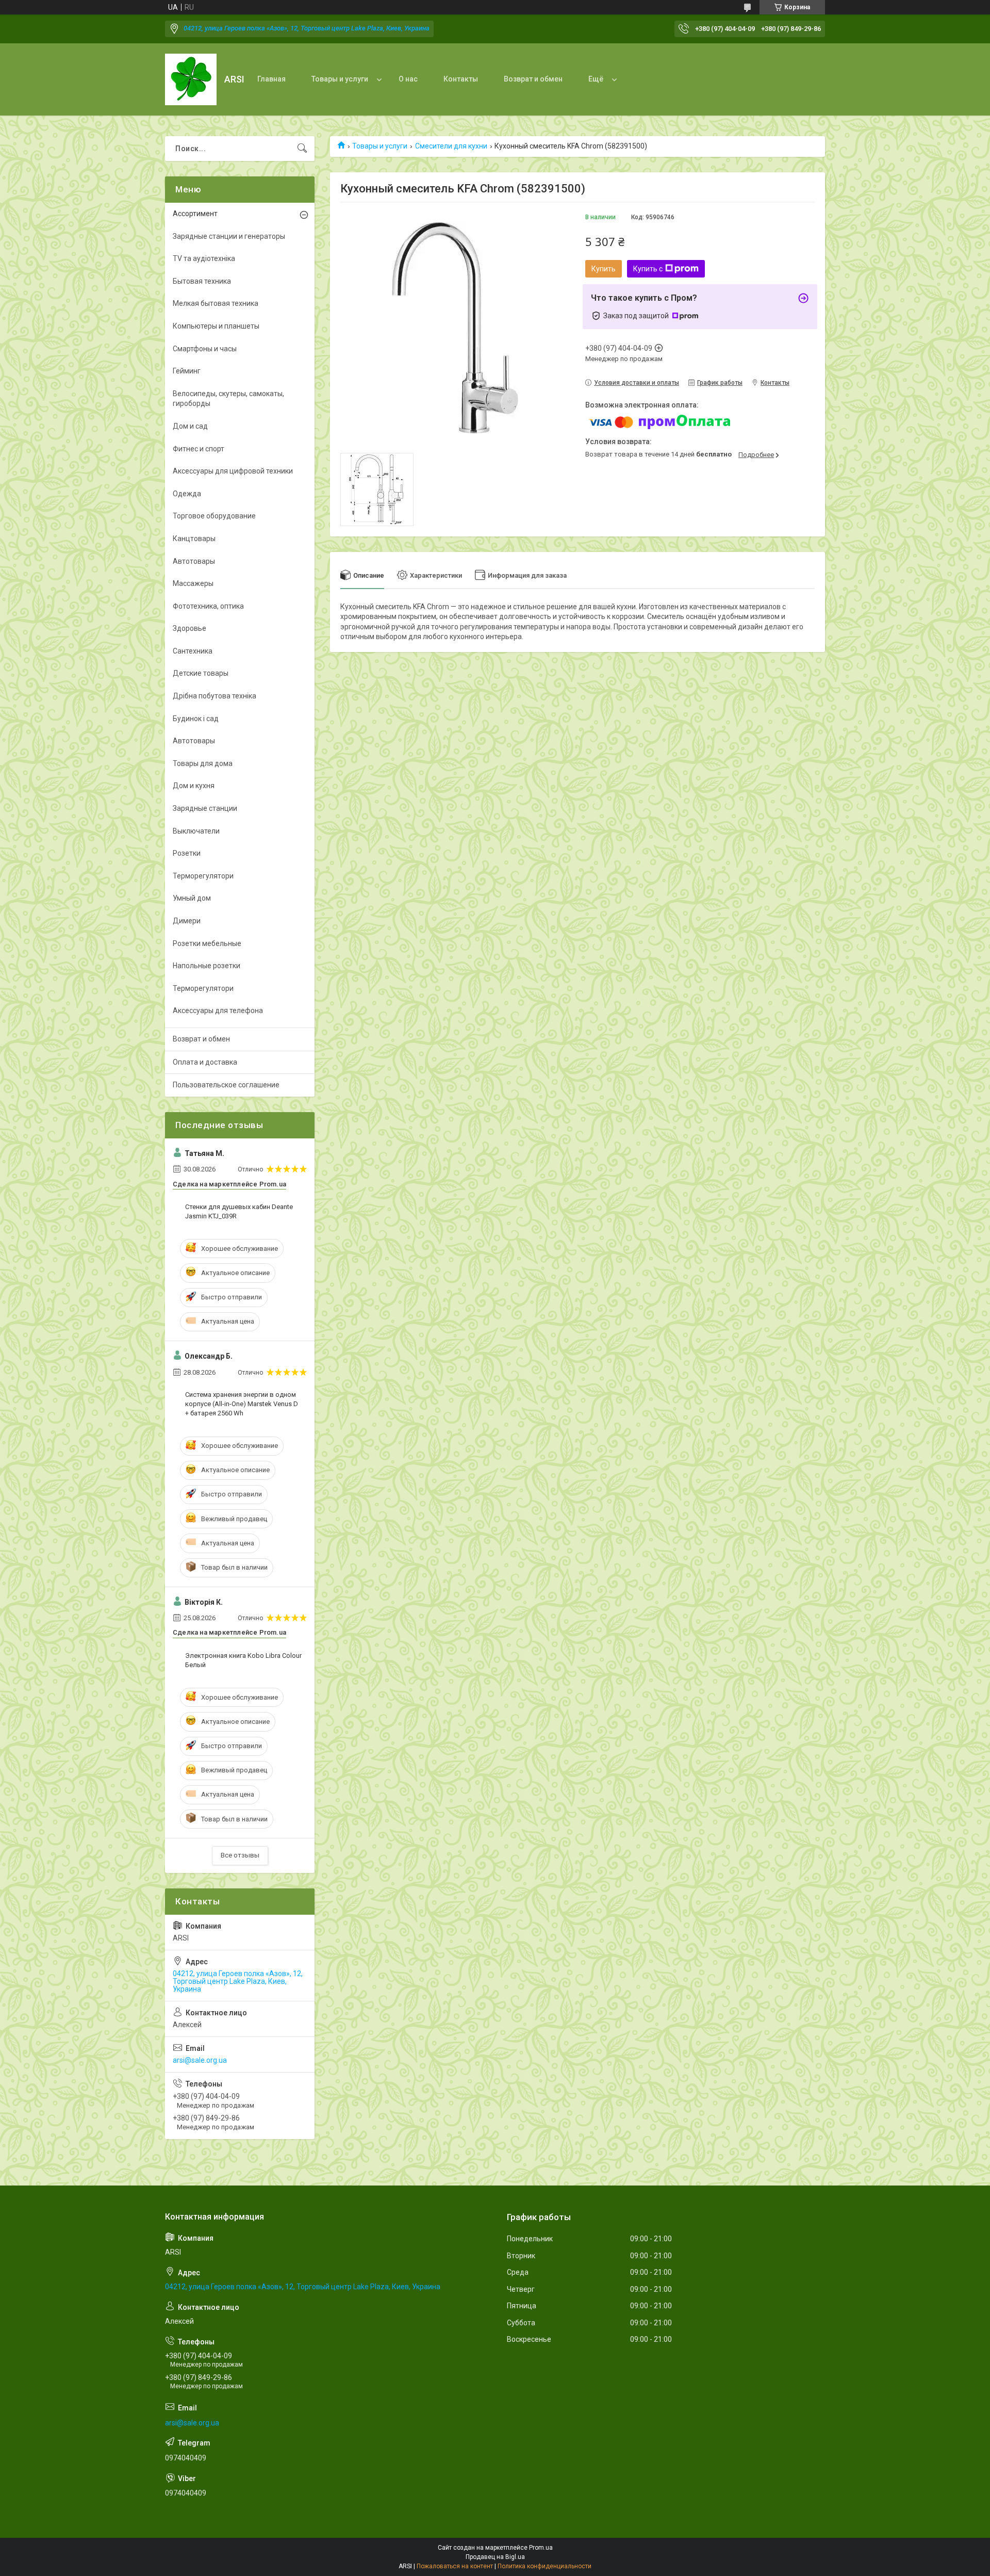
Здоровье (189, 628)
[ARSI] (191, 79)
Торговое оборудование (214, 516)
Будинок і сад (196, 719)
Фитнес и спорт (199, 449)
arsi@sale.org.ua (200, 2060)
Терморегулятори (203, 876)
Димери (187, 921)
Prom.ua (541, 2548)
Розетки (187, 853)
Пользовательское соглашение (226, 1085)
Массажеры (193, 583)
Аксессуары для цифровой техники (233, 471)
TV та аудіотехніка (204, 258)
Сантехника (193, 651)
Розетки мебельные (207, 943)
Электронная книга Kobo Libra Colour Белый (243, 1660)
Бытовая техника (202, 281)
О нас (408, 79)
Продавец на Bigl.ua (495, 2557)
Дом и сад (190, 426)
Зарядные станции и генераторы (229, 236)
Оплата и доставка (205, 1062)
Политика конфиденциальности (544, 2566)
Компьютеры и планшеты (216, 326)
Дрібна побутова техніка (214, 696)
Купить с (648, 269)
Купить (604, 269)
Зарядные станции (205, 808)
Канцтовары (194, 539)
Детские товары (201, 673)
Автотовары (194, 561)
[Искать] (302, 149)
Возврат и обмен (533, 79)
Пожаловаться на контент (455, 2566)
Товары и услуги (340, 79)
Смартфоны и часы (205, 349)
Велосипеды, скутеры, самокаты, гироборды (228, 399)
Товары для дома (203, 763)
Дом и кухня (194, 786)
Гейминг (187, 371)
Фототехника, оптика (208, 606)
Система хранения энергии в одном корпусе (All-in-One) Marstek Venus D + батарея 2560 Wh (242, 1404)
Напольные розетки (207, 966)
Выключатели (196, 831)
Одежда (187, 494)
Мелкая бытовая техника (216, 303)
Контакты (461, 79)
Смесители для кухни (451, 146)
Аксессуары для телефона (218, 1010)
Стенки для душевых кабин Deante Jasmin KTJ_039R (239, 1211)
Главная (271, 79)
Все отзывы (240, 1855)
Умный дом (192, 898)
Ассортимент (195, 214)
